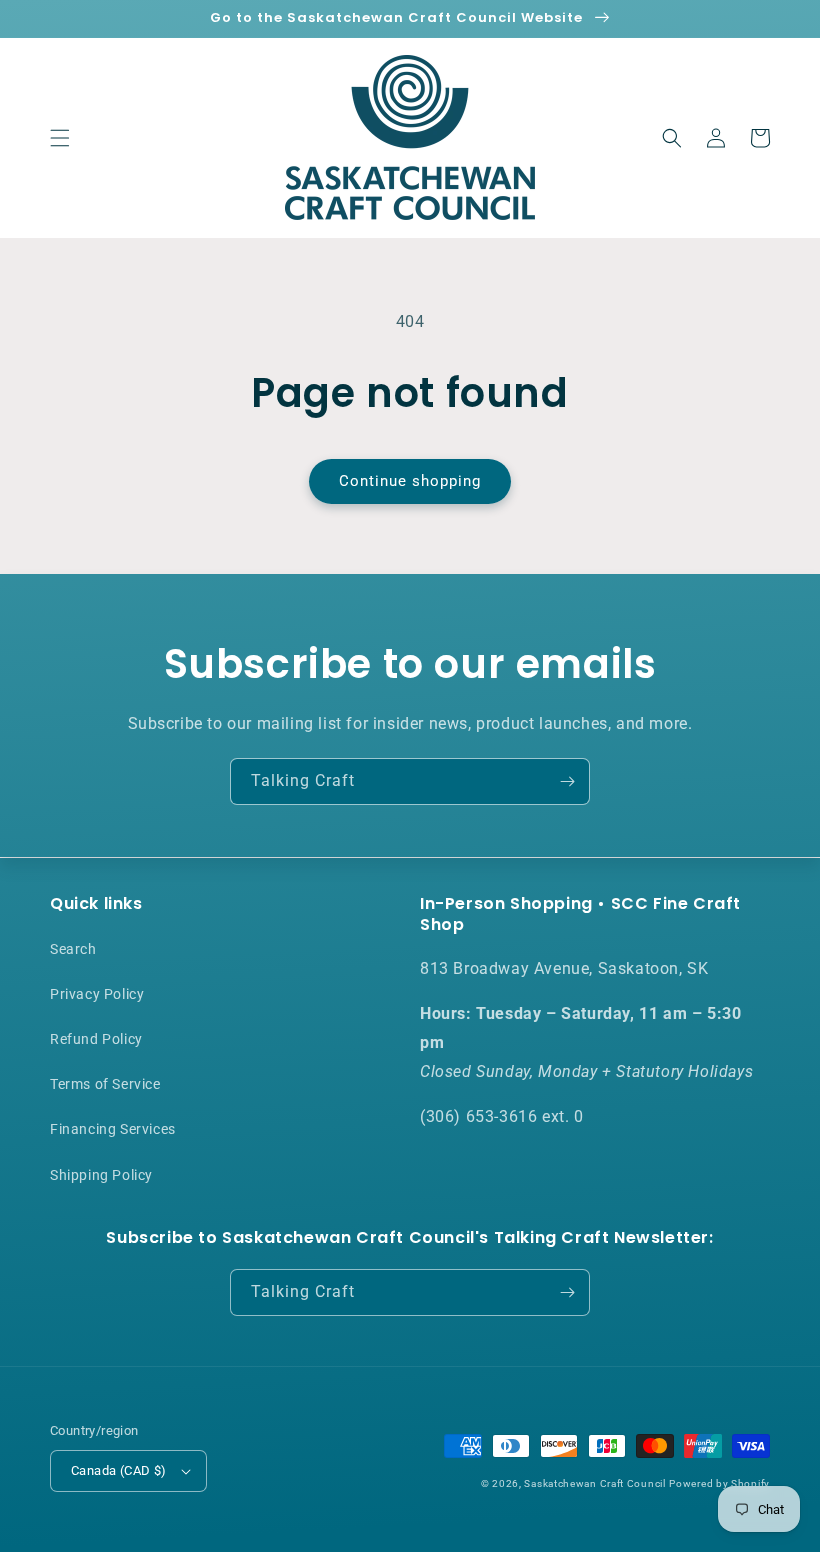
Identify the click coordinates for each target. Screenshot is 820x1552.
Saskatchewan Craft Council (594, 1483)
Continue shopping (410, 481)
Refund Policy (96, 1039)
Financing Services (113, 1129)
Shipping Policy (101, 1175)
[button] (60, 138)
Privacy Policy (97, 994)
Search (73, 949)
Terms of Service (105, 1084)
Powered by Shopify (719, 1483)
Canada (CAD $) (119, 1470)
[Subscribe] (567, 781)
